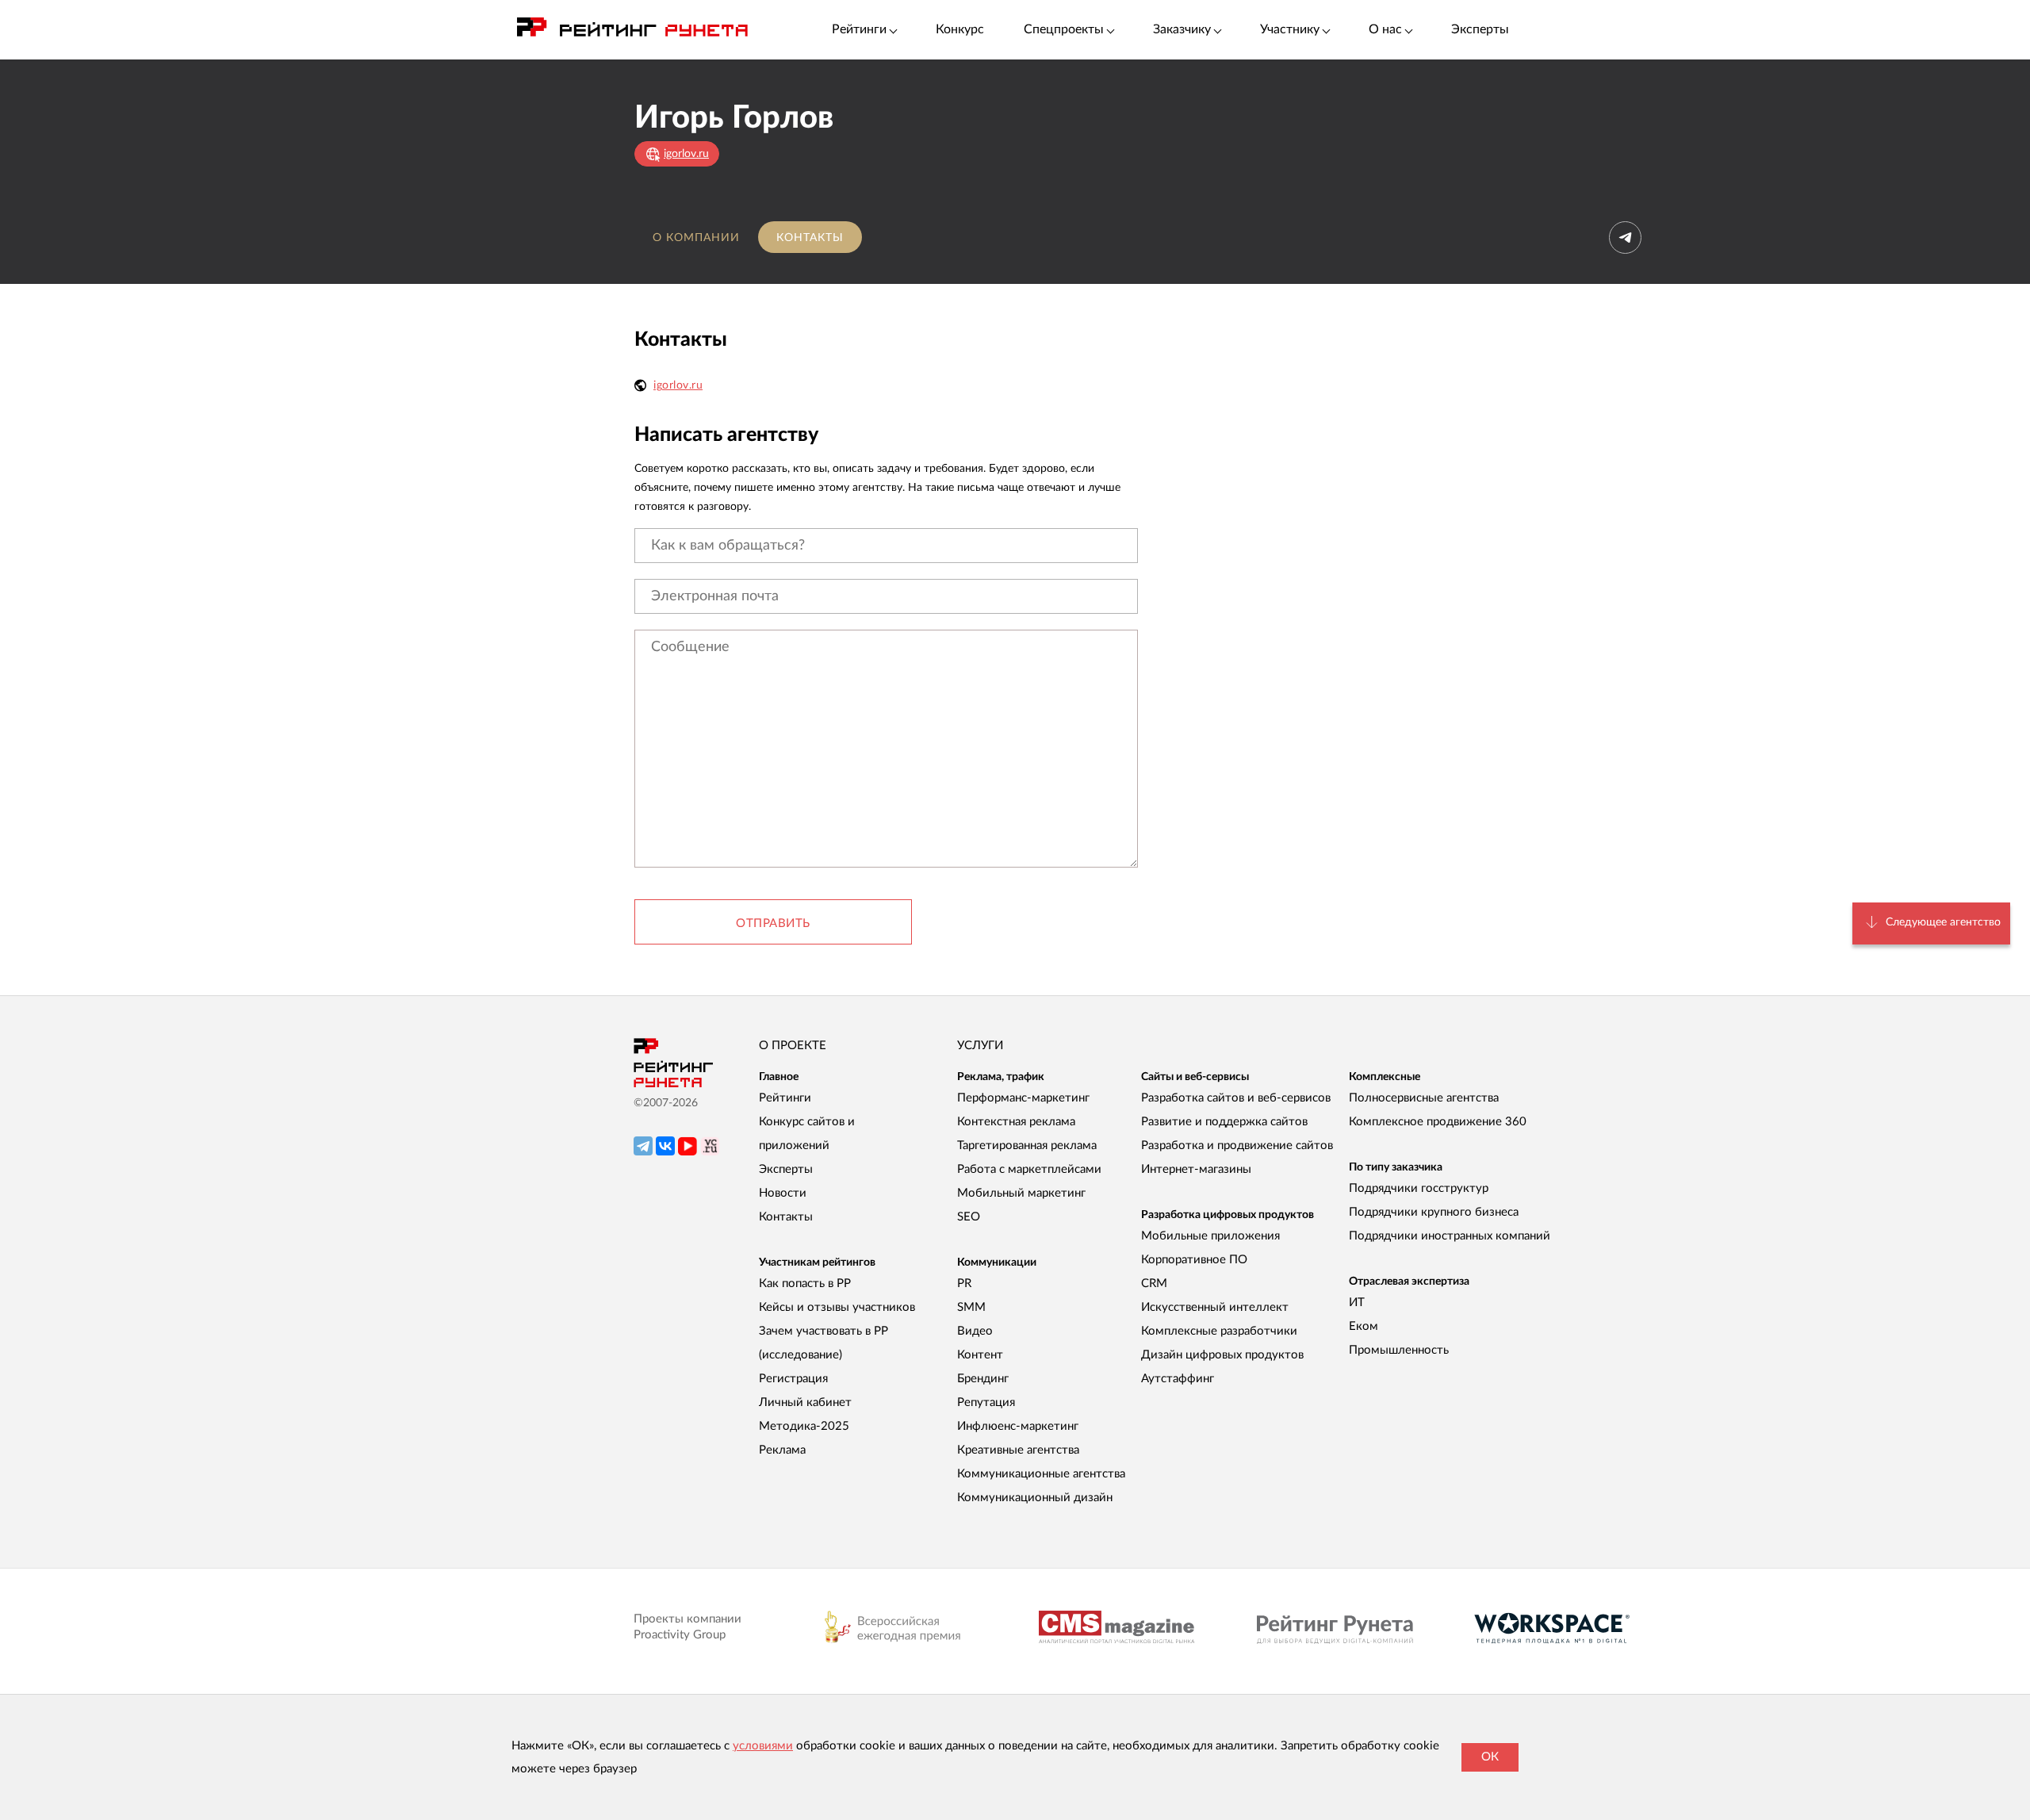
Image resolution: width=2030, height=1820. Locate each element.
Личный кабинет (805, 1402)
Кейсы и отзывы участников (837, 1307)
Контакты (810, 238)
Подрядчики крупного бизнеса (1434, 1212)
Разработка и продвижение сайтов (1237, 1146)
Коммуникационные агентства (1041, 1474)
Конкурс (960, 29)
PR (964, 1284)
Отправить (773, 923)
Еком (1364, 1326)
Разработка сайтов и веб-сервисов (1236, 1098)
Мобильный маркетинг (1021, 1193)
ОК (1490, 1757)
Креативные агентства (1018, 1450)
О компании (696, 238)
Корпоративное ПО (1194, 1260)
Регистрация (793, 1379)
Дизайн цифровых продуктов (1222, 1355)
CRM (1154, 1284)
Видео (975, 1331)
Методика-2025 (804, 1426)
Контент (980, 1355)
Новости (783, 1193)
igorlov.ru (678, 385)
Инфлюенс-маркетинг (1018, 1426)
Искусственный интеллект (1215, 1307)
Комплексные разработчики (1219, 1331)
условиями (763, 1746)
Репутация (986, 1402)
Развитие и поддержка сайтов (1224, 1122)
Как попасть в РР (805, 1284)
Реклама (782, 1450)
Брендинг (983, 1379)
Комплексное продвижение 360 (1438, 1122)
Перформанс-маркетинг (1023, 1098)
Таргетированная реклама (1027, 1146)
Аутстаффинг (1178, 1379)
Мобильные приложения (1210, 1236)
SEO (969, 1217)
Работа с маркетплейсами (1029, 1169)
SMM (971, 1307)
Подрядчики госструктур (1419, 1188)
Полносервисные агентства (1424, 1098)
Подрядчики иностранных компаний (1450, 1236)
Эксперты (1480, 29)
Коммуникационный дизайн (1035, 1498)
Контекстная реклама (1016, 1122)
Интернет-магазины (1196, 1169)
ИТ (1357, 1303)
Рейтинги (785, 1098)
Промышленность (1399, 1350)
